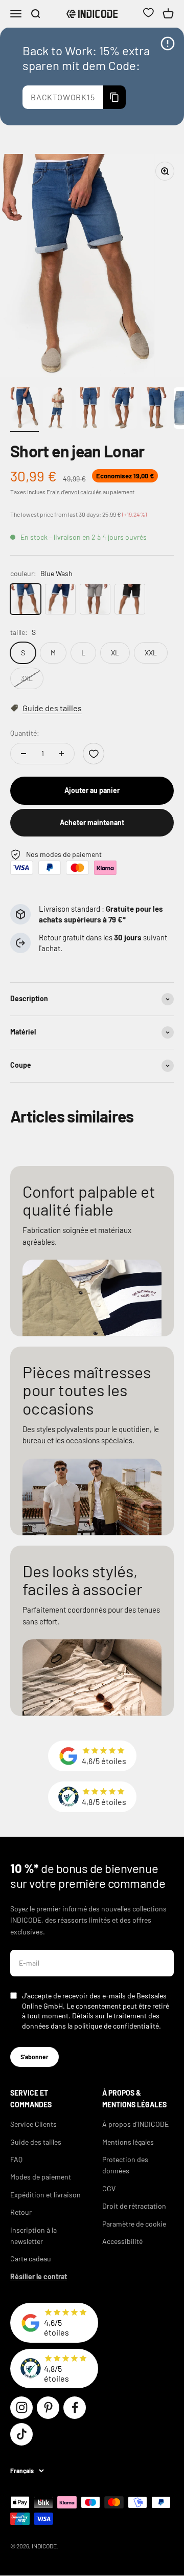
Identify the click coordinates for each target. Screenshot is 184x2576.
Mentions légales (128, 2142)
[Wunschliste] (148, 14)
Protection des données (125, 2165)
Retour (21, 2212)
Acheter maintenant (92, 822)
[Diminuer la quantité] (24, 754)
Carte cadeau (31, 2259)
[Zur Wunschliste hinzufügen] (94, 754)
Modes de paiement (41, 2177)
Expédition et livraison (45, 2195)
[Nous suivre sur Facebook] (75, 2408)
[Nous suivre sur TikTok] (21, 2434)
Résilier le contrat (39, 2276)
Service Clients (33, 2124)
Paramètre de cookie (134, 2224)
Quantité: (25, 733)
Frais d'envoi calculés (74, 492)
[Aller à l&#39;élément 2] (57, 410)
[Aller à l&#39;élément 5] (155, 410)
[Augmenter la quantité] (61, 754)
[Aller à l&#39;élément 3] (90, 410)
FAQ (16, 2159)
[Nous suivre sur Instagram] (21, 2408)
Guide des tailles (36, 2142)
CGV (109, 2188)
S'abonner (34, 2057)
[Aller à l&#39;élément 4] (123, 410)
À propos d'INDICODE (135, 2124)
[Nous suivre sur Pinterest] (48, 2408)
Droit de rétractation (134, 2206)
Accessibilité (122, 2241)
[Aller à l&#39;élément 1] (25, 410)
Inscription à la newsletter (33, 2236)
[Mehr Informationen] (168, 43)
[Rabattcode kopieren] (114, 97)
